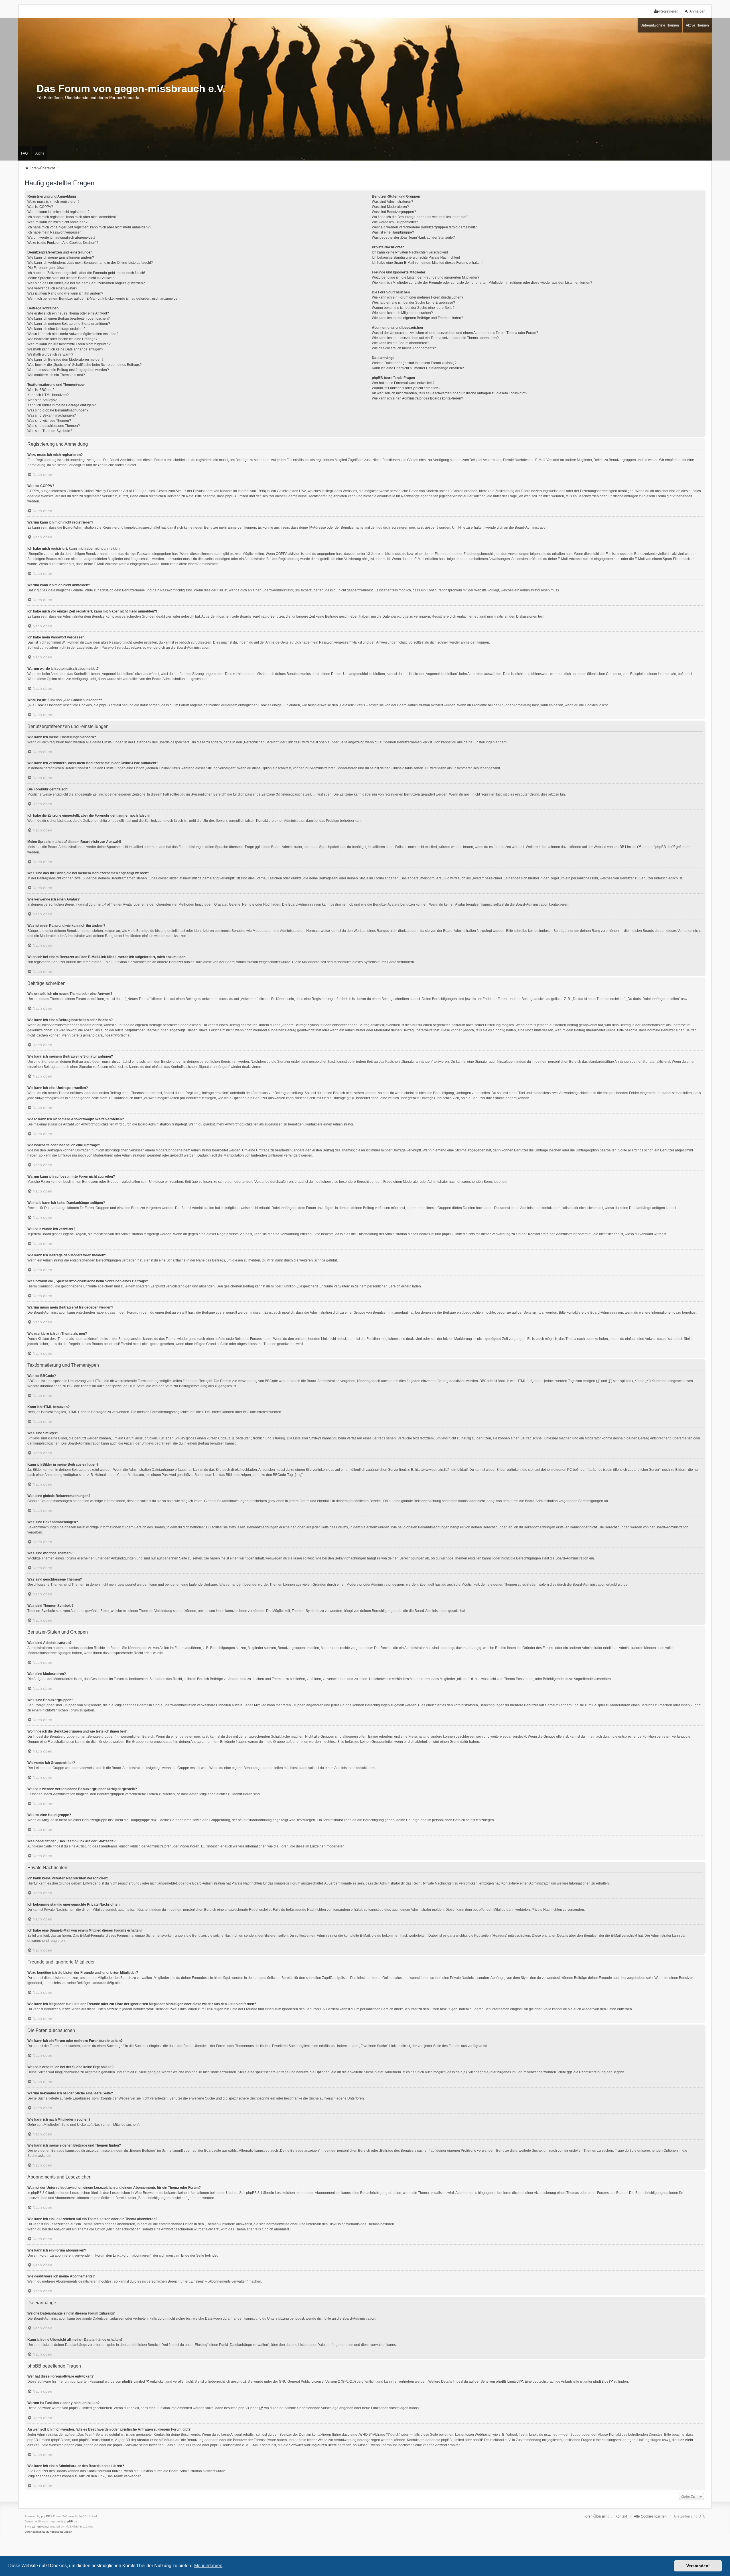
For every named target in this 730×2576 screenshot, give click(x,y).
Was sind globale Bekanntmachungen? (58, 410)
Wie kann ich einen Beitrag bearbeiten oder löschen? (69, 319)
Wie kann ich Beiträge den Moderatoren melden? (65, 360)
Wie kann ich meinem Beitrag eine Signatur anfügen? (69, 324)
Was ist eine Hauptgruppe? (393, 232)
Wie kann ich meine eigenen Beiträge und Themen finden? (417, 318)
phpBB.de (663, 847)
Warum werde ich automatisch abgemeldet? (61, 238)
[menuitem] (33, 2532)
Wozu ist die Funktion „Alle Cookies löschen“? (63, 243)
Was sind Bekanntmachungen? (52, 415)
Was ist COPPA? (40, 207)
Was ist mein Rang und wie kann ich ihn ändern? (65, 293)
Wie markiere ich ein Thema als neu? (56, 375)
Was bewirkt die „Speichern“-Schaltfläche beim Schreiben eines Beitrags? (85, 365)
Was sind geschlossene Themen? (54, 426)
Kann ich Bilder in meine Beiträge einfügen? (62, 405)
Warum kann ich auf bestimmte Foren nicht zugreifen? (69, 344)
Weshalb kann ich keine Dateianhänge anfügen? (65, 349)
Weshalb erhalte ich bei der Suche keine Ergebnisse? (413, 303)
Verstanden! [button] (698, 2566)
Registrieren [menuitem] (669, 11)
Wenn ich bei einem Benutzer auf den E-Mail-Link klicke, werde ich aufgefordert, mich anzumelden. (104, 299)
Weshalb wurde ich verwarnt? (50, 354)
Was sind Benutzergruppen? (394, 212)
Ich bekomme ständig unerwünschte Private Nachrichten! (416, 257)
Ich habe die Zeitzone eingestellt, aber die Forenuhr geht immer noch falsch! (86, 273)
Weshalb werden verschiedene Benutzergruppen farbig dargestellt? (424, 227)
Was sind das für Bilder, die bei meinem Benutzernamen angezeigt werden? (86, 283)
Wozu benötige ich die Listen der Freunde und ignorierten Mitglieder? (426, 277)
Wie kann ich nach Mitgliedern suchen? (402, 313)
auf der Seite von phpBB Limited (494, 2382)
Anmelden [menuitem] (697, 11)
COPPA (282, 554)
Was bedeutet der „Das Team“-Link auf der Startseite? (413, 238)
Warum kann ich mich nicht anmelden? (57, 222)
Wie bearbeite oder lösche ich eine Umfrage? (62, 339)
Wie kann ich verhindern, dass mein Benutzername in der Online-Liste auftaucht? (90, 263)
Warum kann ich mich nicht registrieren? (58, 212)
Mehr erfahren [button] (208, 2566)
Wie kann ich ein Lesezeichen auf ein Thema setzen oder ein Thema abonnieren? (435, 338)
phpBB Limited (625, 847)
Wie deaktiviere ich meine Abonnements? (404, 348)
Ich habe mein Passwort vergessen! (55, 232)
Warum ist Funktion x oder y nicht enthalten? (406, 388)
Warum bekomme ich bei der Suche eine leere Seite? (413, 308)
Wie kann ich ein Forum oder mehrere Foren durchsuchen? (418, 297)
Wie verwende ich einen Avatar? (52, 288)
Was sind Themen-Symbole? (50, 431)
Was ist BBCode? (41, 390)
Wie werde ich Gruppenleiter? (395, 222)
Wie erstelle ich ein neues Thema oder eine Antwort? (68, 313)
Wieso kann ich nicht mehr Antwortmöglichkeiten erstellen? (73, 334)
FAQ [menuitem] (24, 153)
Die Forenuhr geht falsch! (47, 268)
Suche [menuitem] (39, 153)
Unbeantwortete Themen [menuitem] (660, 25)
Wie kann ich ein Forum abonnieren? (401, 343)
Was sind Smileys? (42, 400)
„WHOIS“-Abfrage (372, 2435)
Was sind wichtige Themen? (49, 421)
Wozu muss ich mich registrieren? (53, 202)
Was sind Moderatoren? (390, 207)
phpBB (46, 2516)
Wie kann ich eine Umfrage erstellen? (56, 329)
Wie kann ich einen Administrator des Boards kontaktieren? (417, 398)
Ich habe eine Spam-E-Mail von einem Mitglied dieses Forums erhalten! (427, 263)
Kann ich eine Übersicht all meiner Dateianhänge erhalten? (418, 368)
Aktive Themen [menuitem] (697, 25)
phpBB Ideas (248, 2408)
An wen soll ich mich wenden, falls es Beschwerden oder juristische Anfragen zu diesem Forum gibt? (450, 393)
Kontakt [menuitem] (621, 2516)
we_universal (40, 2527)
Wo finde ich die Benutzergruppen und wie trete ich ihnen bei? (420, 217)
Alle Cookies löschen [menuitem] (650, 2516)
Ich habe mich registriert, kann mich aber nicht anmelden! (72, 217)
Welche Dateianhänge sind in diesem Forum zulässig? (414, 363)
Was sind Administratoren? (393, 202)
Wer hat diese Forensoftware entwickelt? (403, 383)
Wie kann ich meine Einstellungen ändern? (61, 257)
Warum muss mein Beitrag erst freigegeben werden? (68, 370)
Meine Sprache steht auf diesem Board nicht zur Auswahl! (72, 278)
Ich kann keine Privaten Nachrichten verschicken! (410, 252)
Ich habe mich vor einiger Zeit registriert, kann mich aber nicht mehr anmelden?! (89, 227)
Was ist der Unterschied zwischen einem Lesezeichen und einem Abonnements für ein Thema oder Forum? (455, 333)
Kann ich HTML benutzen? (48, 395)
